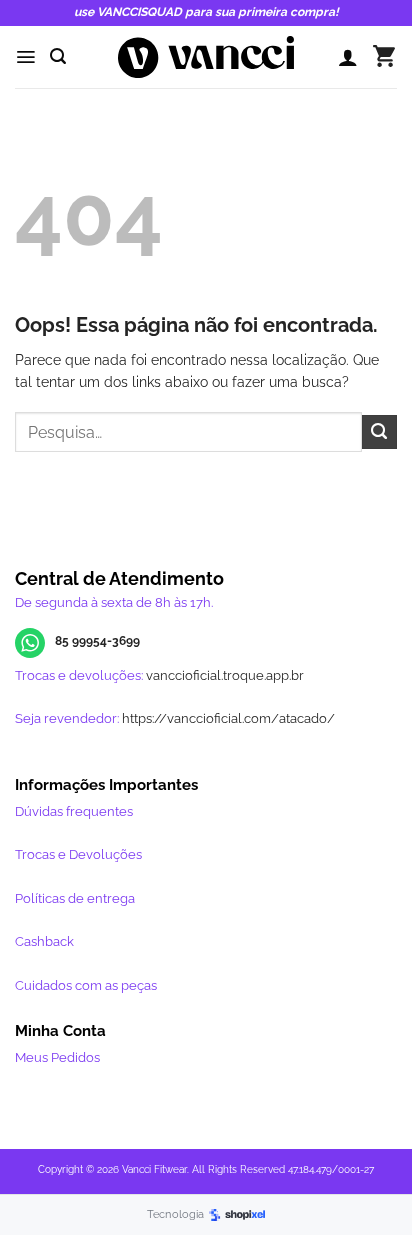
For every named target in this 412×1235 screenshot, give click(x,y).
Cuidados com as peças (86, 985)
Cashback (44, 941)
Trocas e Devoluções (78, 854)
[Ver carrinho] (384, 57)
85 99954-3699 (97, 641)
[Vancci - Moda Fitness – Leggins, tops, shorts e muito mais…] (206, 57)
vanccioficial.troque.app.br (225, 675)
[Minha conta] (348, 57)
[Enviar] (379, 432)
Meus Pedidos (57, 1057)
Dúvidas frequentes (74, 811)
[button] (25, 57)
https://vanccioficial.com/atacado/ (228, 718)
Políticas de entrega (75, 898)
